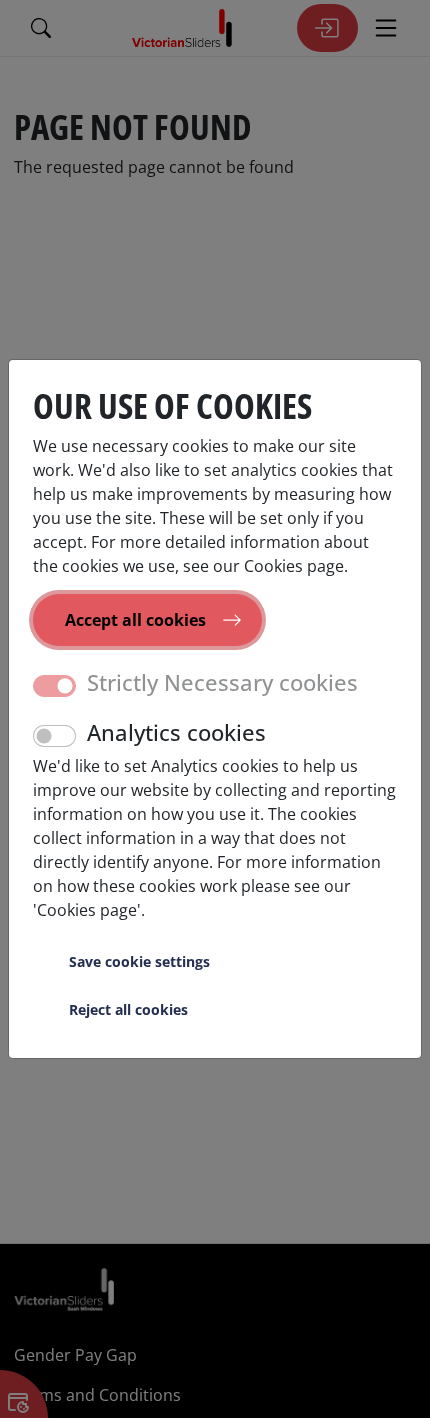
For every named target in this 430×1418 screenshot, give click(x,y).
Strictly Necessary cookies (222, 683)
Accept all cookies (135, 620)
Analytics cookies (176, 733)
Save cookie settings (139, 961)
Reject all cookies (128, 1009)
